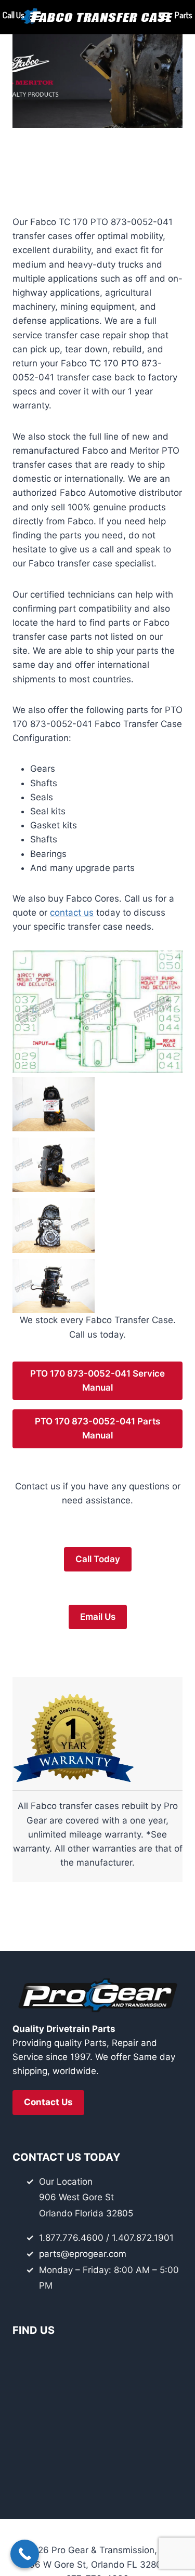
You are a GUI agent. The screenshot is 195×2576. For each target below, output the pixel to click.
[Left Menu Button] (35, 19)
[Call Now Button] (25, 2554)
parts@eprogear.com (83, 2254)
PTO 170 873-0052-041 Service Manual (97, 1381)
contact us (72, 913)
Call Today (98, 1559)
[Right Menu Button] (164, 19)
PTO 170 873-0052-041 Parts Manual (97, 1428)
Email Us (98, 1617)
